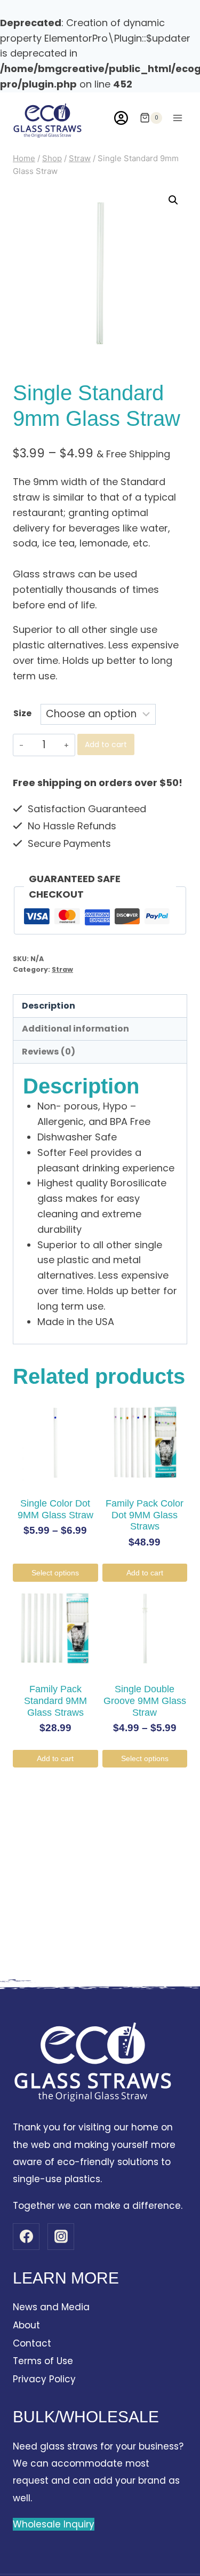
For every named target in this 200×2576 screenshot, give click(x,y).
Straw (62, 969)
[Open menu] (177, 118)
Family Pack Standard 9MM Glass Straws (55, 1701)
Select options (55, 1573)
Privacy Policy (44, 2379)
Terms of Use (43, 2361)
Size (22, 713)
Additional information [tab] (75, 1029)
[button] (173, 200)
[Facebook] (26, 2237)
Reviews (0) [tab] (49, 1052)
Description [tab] (49, 1006)
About (26, 2325)
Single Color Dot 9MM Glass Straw (55, 1509)
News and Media (51, 2307)
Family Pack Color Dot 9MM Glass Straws (145, 1515)
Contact (32, 2343)
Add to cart (106, 744)
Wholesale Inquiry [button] (54, 2524)
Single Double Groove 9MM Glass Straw (145, 1701)
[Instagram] (61, 2237)
